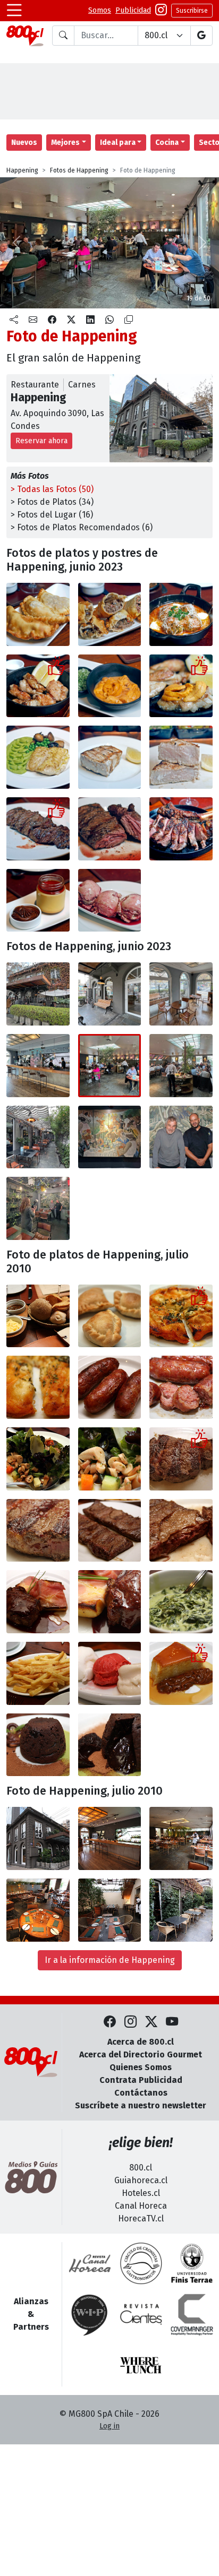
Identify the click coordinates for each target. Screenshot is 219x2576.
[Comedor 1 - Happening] (181, 1838)
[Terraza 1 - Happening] (110, 1910)
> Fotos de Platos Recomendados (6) (82, 527)
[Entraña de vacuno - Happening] (110, 1531)
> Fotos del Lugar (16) (52, 515)
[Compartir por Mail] (33, 320)
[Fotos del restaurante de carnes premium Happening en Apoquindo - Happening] (38, 994)
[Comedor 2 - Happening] (38, 1910)
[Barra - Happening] (110, 1838)
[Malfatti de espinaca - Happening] (181, 614)
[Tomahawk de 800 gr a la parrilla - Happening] (181, 829)
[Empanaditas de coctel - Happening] (110, 1316)
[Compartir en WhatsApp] (109, 320)
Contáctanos (141, 2093)
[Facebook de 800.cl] (110, 2022)
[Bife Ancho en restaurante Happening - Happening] (181, 1459)
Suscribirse (192, 11)
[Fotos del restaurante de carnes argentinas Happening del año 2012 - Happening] (38, 1838)
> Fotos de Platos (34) (52, 502)
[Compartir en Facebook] (52, 320)
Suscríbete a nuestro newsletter (141, 2105)
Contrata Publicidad (141, 2080)
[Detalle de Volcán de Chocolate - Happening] (110, 1745)
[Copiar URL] (129, 320)
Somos (100, 10)
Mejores (65, 143)
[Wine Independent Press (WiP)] (90, 2314)
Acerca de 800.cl (141, 2042)
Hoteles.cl (141, 2193)
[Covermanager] (192, 2314)
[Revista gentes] (141, 2314)
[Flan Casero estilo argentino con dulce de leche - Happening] (181, 1673)
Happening (22, 170)
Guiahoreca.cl (141, 2180)
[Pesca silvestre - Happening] (110, 757)
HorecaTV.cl (141, 2219)
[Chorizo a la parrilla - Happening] (110, 1387)
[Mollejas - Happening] (38, 686)
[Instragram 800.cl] (161, 11)
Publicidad (133, 10)
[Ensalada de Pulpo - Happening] (38, 1459)
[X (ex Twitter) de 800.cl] (151, 2022)
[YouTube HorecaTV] (172, 2022)
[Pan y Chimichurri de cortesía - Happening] (38, 1316)
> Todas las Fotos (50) (52, 489)
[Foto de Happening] (110, 614)
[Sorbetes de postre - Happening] (110, 1673)
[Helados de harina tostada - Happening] (110, 901)
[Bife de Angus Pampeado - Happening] (38, 1602)
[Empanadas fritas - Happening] (38, 614)
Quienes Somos (141, 2067)
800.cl (141, 2168)
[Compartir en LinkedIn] (90, 320)
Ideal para (118, 143)
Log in (109, 2426)
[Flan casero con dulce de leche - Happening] (38, 901)
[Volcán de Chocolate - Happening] (38, 1745)
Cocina (167, 143)
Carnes (82, 385)
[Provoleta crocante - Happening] (181, 1316)
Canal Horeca (141, 2206)
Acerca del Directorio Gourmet (141, 2054)
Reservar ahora (41, 441)
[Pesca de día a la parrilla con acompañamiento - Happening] (38, 757)
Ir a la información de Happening (110, 1960)
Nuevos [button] (24, 143)
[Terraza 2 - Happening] (181, 1910)
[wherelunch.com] (141, 2365)
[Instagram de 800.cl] (130, 2022)
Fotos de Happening (79, 170)
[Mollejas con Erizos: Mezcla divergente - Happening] (181, 686)
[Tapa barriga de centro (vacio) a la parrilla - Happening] (38, 829)
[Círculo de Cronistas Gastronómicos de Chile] (141, 2263)
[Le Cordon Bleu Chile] (192, 2263)
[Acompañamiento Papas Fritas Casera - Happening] (38, 1673)
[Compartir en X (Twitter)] (71, 320)
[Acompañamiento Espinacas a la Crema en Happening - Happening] (181, 1602)
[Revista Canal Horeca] (90, 2263)
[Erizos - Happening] (110, 686)
